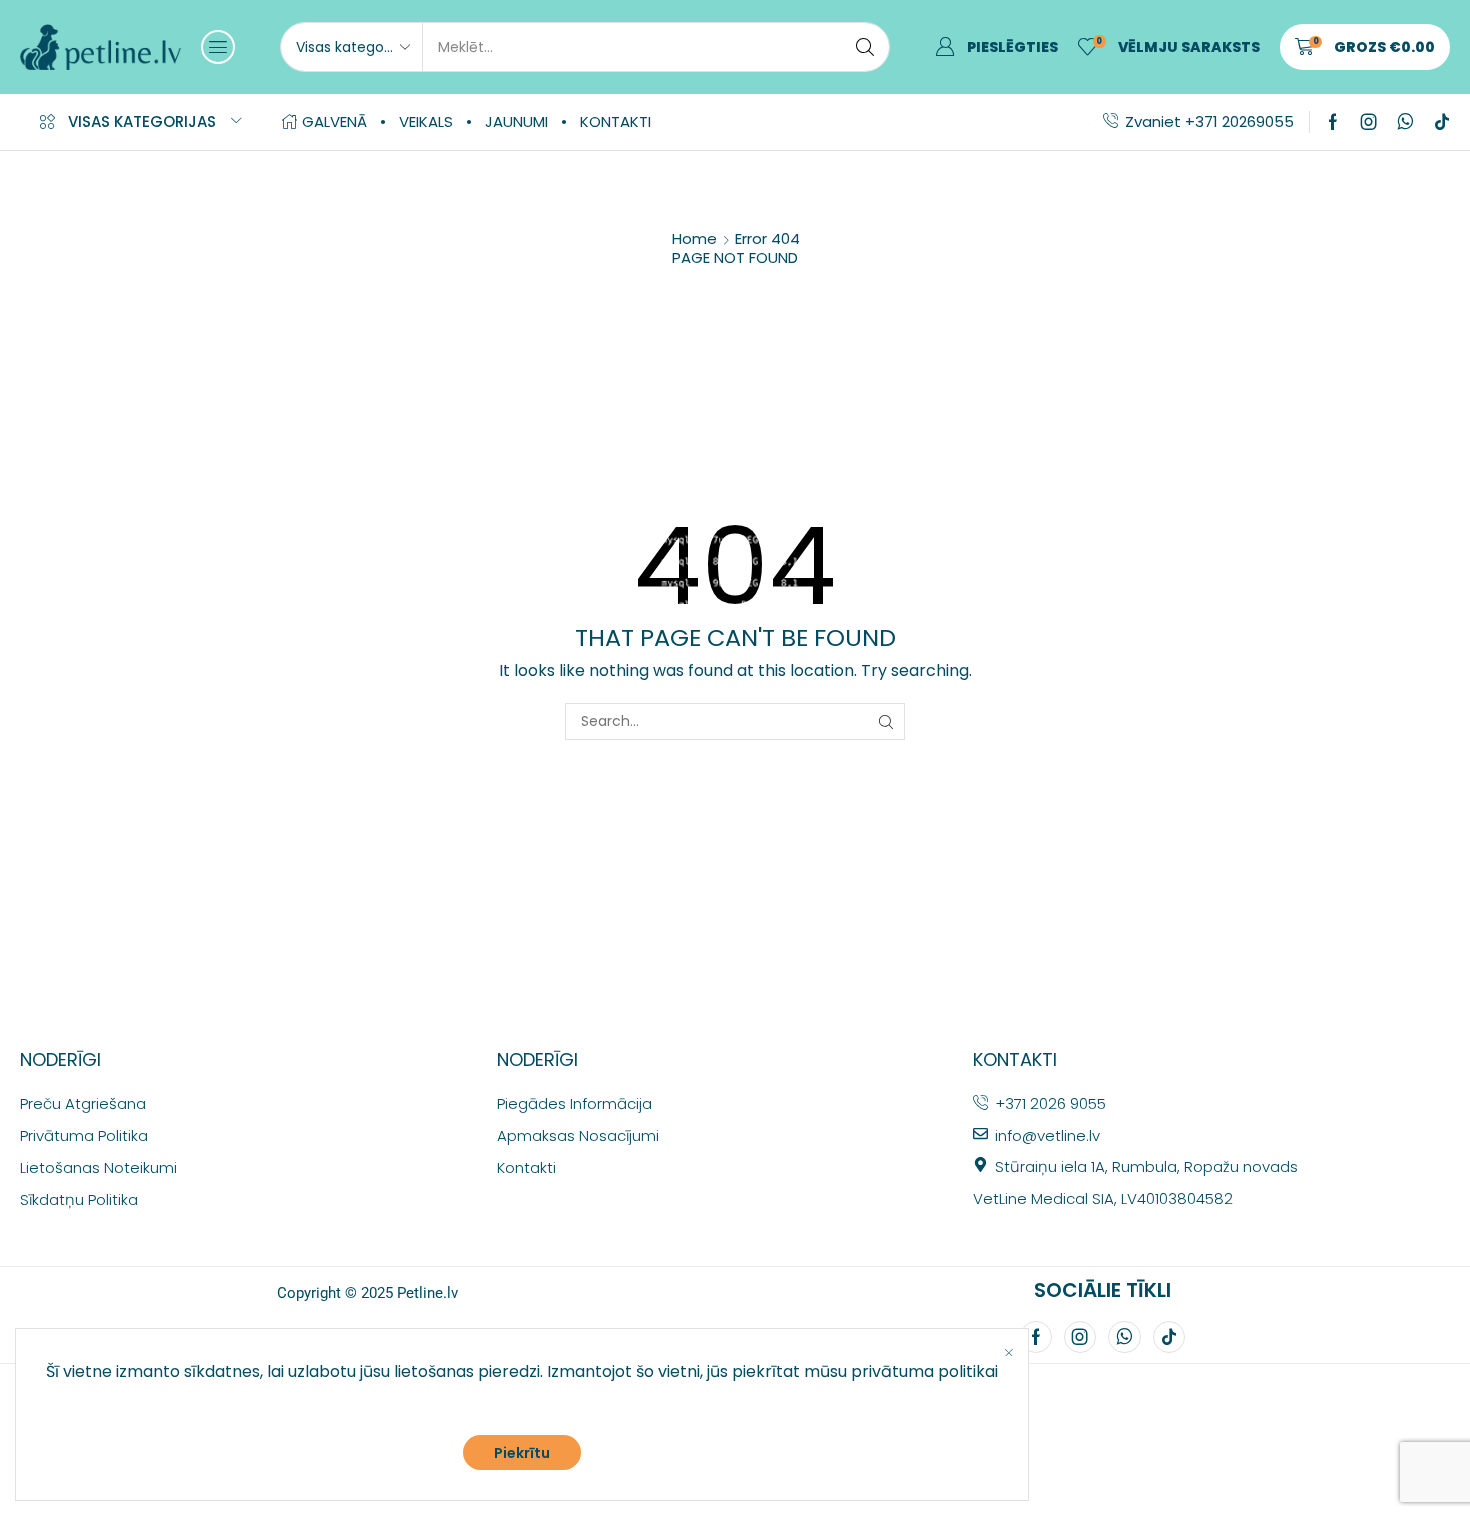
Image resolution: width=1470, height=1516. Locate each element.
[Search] (865, 47)
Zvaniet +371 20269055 (1209, 121)
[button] (218, 47)
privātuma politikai (924, 1371)
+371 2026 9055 (1050, 1103)
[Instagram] (1369, 122)
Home (694, 238)
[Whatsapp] (1405, 122)
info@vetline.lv (1047, 1135)
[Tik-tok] (1442, 122)
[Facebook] (1333, 122)
